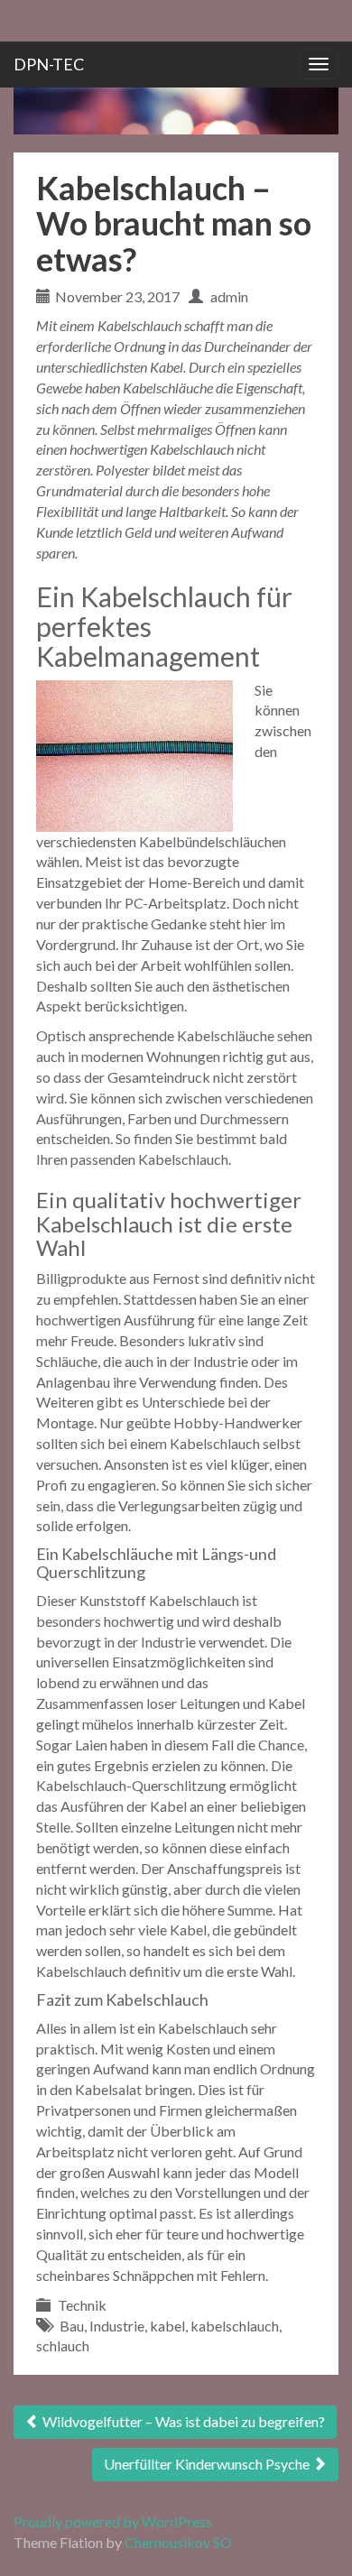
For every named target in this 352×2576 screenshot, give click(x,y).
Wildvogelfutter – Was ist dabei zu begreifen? (182, 2421)
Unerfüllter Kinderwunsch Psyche (208, 2464)
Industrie (117, 2326)
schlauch (63, 2345)
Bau (72, 2326)
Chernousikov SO (178, 2542)
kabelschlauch (235, 2326)
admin (229, 296)
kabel (167, 2326)
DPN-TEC (49, 64)
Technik (82, 2305)
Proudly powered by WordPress (113, 2521)
